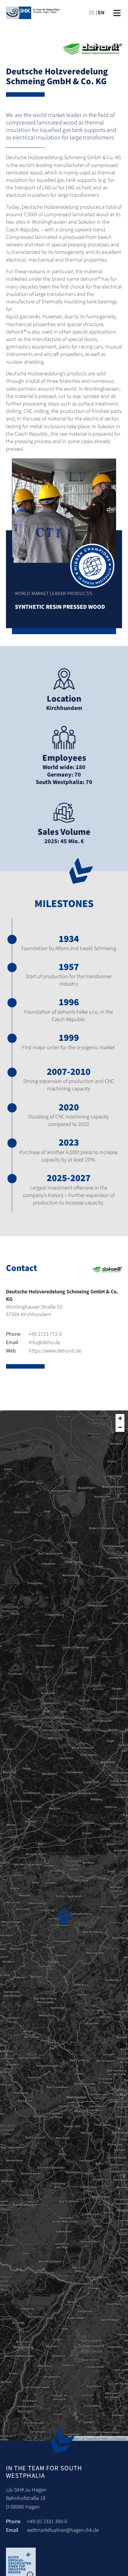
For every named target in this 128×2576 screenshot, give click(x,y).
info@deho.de (33, 1342)
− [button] (120, 1427)
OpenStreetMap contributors (106, 2438)
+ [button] (120, 1418)
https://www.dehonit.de (44, 1351)
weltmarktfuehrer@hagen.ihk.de (63, 2530)
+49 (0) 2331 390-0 (47, 2522)
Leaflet (75, 2438)
